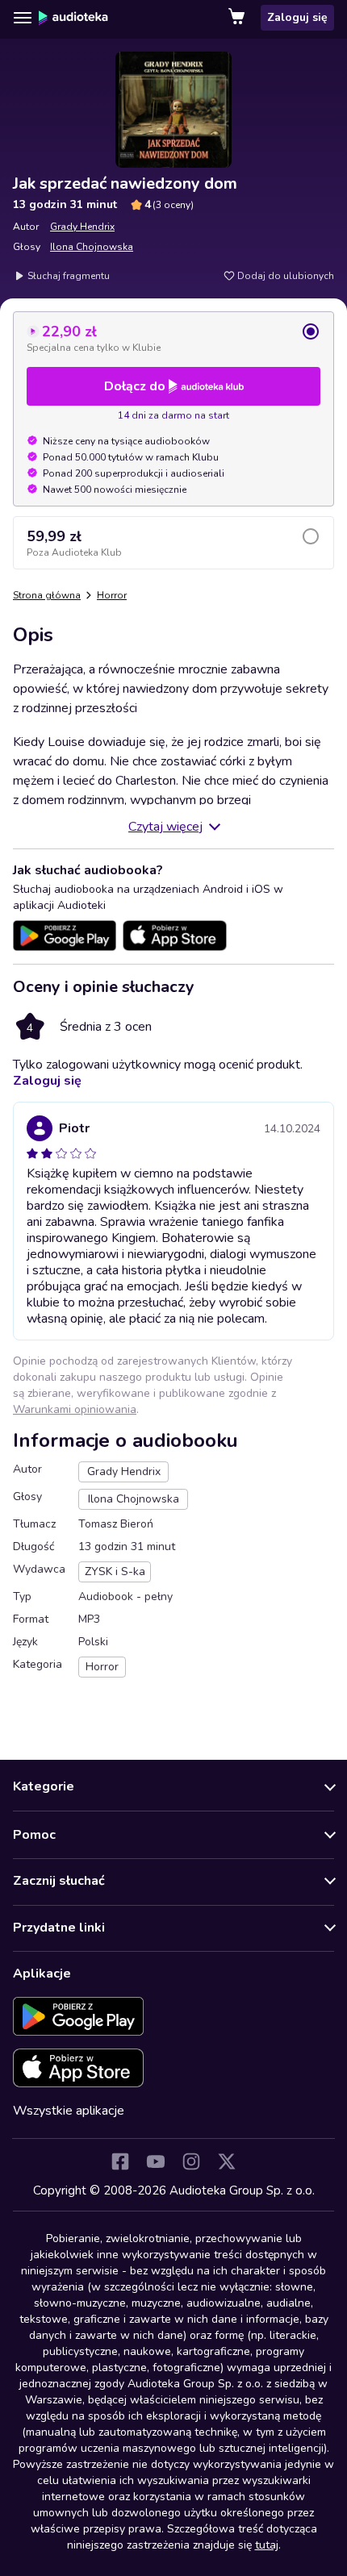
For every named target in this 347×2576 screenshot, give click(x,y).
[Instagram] (191, 2161)
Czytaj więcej (165, 827)
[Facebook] (120, 2161)
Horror (112, 595)
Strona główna (47, 595)
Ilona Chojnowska (92, 247)
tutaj (267, 2545)
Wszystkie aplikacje (69, 2111)
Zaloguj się (297, 17)
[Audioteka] (73, 18)
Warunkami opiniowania (75, 1409)
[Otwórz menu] (23, 18)
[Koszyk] (238, 18)
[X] (227, 2161)
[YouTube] (156, 2161)
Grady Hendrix (82, 227)
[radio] (173, 338)
